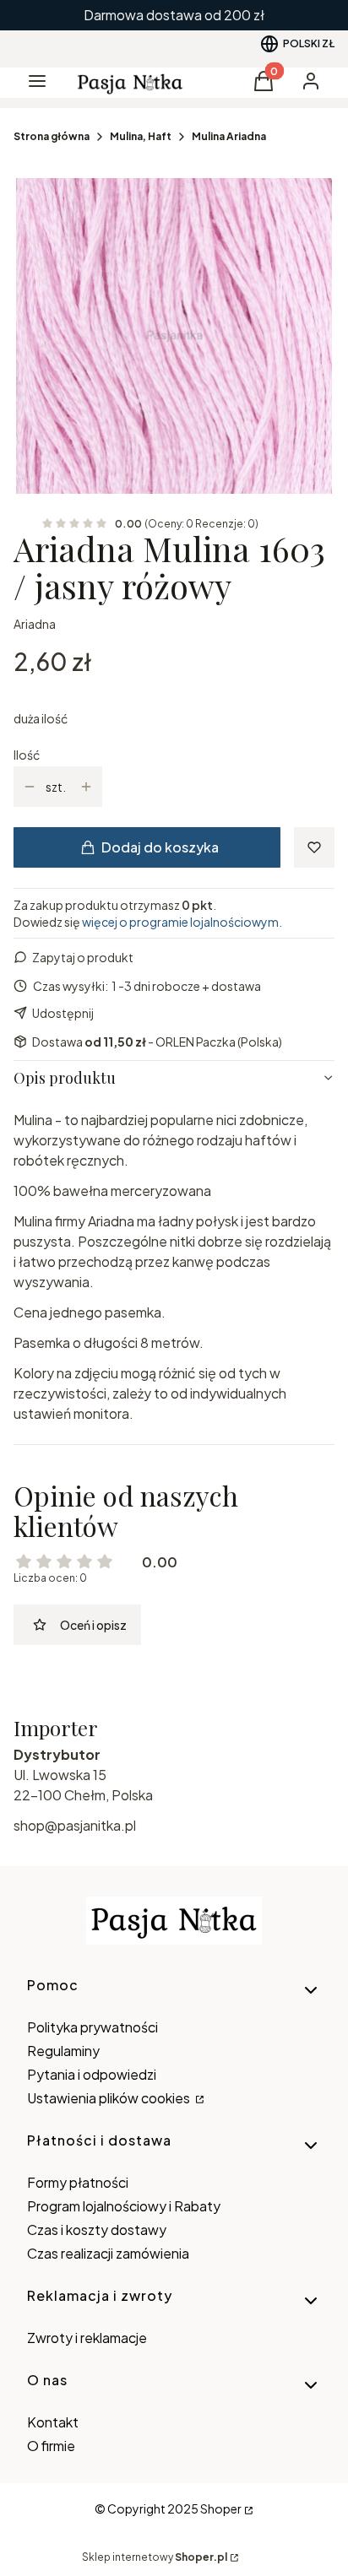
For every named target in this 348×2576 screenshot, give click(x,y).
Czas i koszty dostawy (97, 2230)
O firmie (51, 2446)
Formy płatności (78, 2182)
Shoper (221, 2508)
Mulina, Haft (141, 136)
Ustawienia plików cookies (110, 2098)
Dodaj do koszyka (160, 847)
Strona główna (52, 136)
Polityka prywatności (92, 2027)
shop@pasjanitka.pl (75, 1825)
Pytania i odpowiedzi (92, 2074)
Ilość (27, 755)
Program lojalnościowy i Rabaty (124, 2206)
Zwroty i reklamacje (87, 2338)
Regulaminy (63, 2051)
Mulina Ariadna (229, 136)
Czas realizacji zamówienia (108, 2253)
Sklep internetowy (155, 2557)
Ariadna (35, 624)
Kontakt (53, 2422)
